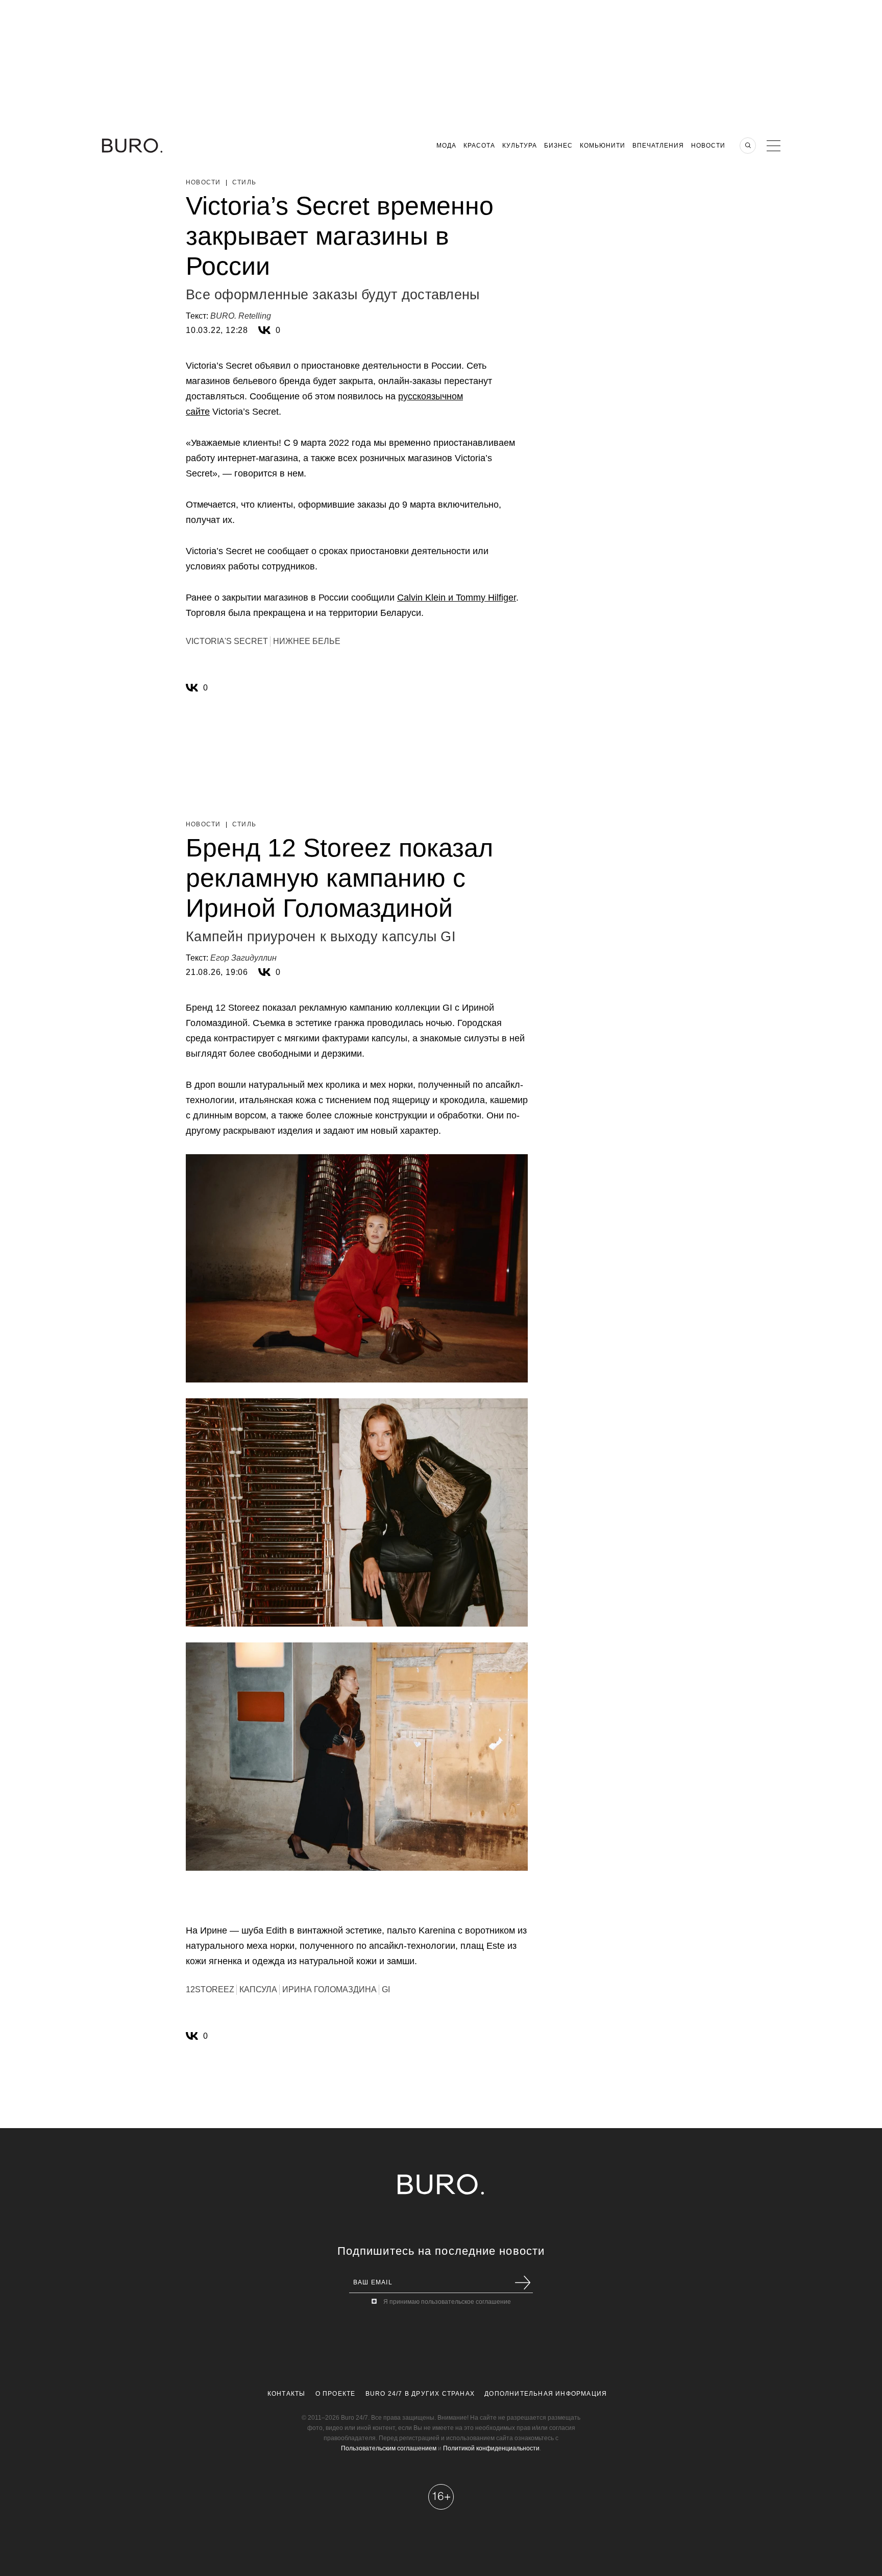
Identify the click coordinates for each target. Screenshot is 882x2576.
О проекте (336, 2394)
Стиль (244, 182)
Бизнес (558, 146)
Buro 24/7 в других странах (420, 2394)
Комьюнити (603, 146)
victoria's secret (227, 641)
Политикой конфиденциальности (491, 2448)
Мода (446, 146)
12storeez (210, 1989)
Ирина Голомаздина (329, 1989)
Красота (479, 146)
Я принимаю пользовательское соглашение (447, 2302)
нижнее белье (307, 641)
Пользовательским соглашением (389, 2448)
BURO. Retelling (241, 316)
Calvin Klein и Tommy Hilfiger (457, 598)
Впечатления (658, 146)
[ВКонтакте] (264, 330)
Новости (708, 146)
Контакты (287, 2394)
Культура (520, 146)
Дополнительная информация (546, 2394)
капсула (258, 1989)
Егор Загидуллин (243, 958)
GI (386, 1989)
